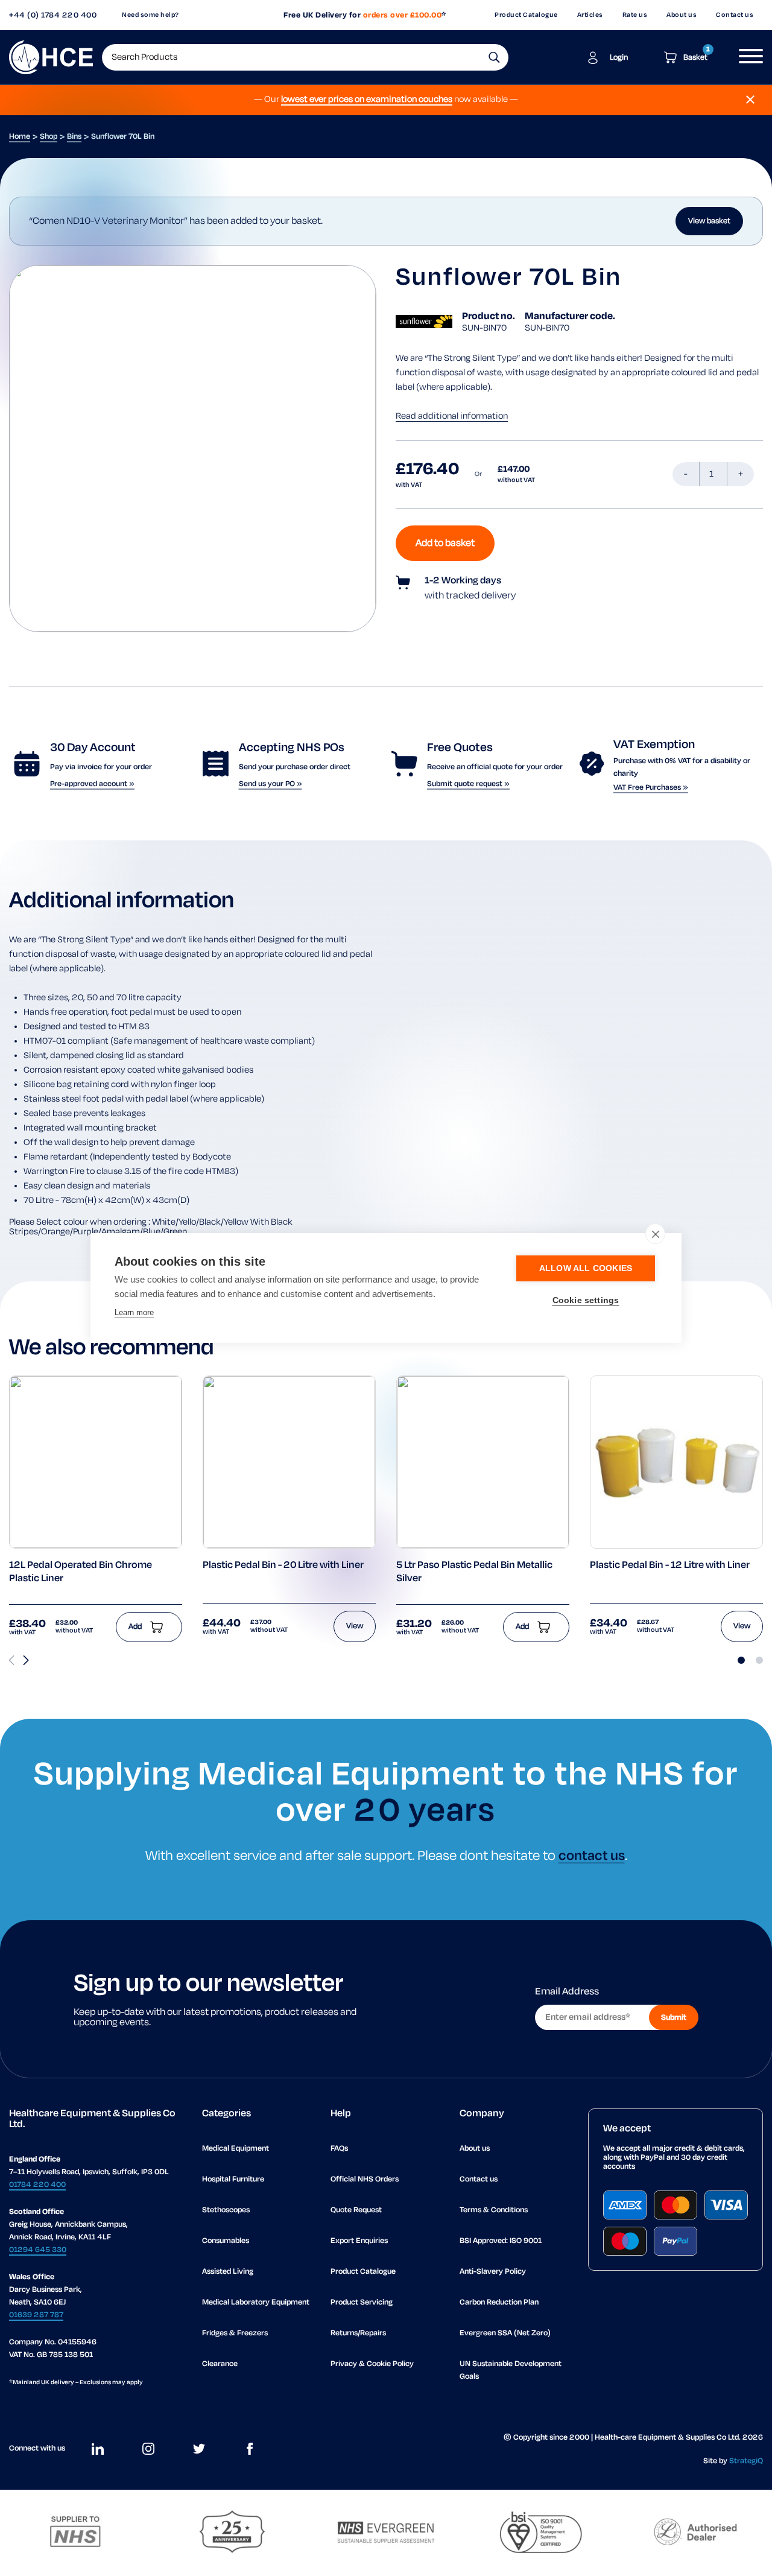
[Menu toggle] (746, 57)
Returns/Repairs (358, 2333)
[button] (494, 57)
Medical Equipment (236, 2149)
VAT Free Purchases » (651, 788)
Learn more (134, 1312)
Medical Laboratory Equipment (256, 2302)
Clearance (220, 2364)
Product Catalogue (526, 15)
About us (682, 15)
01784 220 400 (37, 2185)
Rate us (635, 15)
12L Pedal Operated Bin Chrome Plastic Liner (81, 1572)
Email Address (567, 1992)
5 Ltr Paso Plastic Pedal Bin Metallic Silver (474, 1572)
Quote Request (356, 2210)
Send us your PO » (271, 784)
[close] (655, 1234)
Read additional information (452, 416)
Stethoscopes (226, 2210)
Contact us (735, 15)
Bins (74, 137)
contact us (592, 1856)
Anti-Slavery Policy (493, 2272)
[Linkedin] (98, 2449)
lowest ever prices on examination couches (367, 100)
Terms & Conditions (494, 2210)
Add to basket (445, 543)
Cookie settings (586, 1300)
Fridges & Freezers (235, 2333)
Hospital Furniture (233, 2179)
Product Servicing (362, 2302)
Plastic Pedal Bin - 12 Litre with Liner (670, 1566)
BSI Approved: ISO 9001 (501, 2241)
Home (20, 137)
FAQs (339, 2149)
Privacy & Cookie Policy (372, 2364)
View (355, 1626)
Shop (49, 137)
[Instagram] (148, 2449)
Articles (590, 15)
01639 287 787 (36, 2315)
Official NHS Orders (365, 2179)
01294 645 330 (38, 2250)
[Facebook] (250, 2449)
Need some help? (150, 15)
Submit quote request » (468, 784)
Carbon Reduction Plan (499, 2302)
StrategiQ (746, 2461)
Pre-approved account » (92, 784)
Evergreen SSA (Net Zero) (505, 2333)
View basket (709, 221)
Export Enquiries (359, 2241)
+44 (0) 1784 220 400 (53, 15)
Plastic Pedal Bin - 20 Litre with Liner (283, 1566)
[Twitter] (199, 2449)
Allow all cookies (586, 1268)
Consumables (226, 2241)
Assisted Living (228, 2272)
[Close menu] (750, 100)
